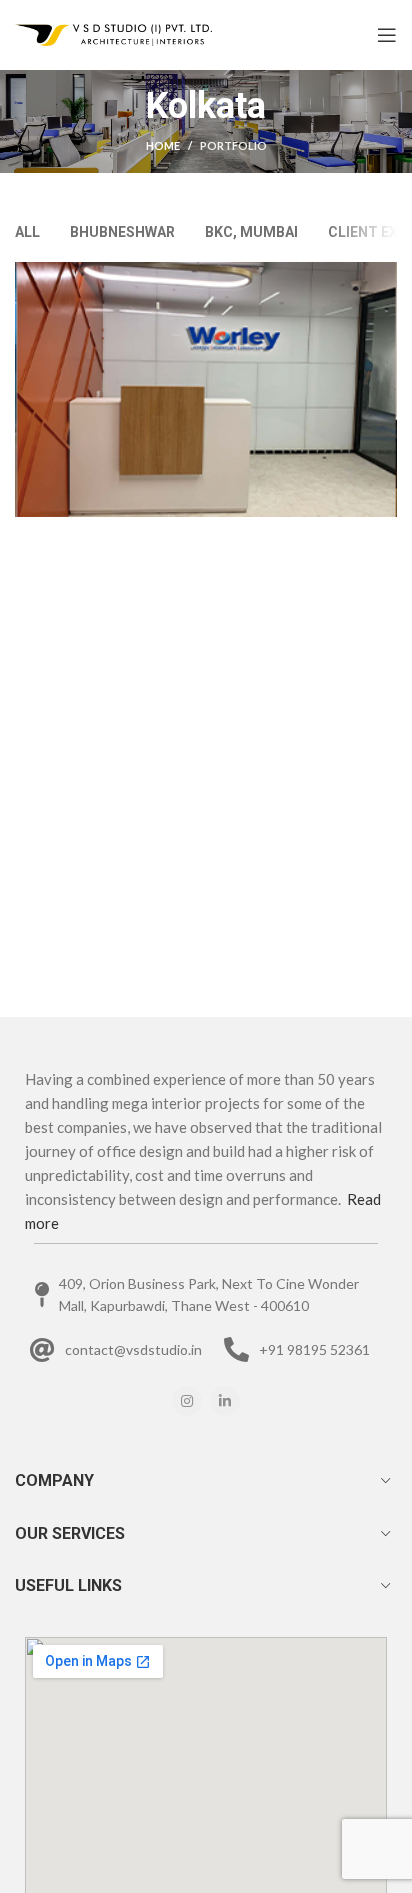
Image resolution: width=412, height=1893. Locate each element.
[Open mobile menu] (387, 35)
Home (163, 145)
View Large (382, 277)
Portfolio (233, 145)
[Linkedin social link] (225, 1401)
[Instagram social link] (187, 1401)
